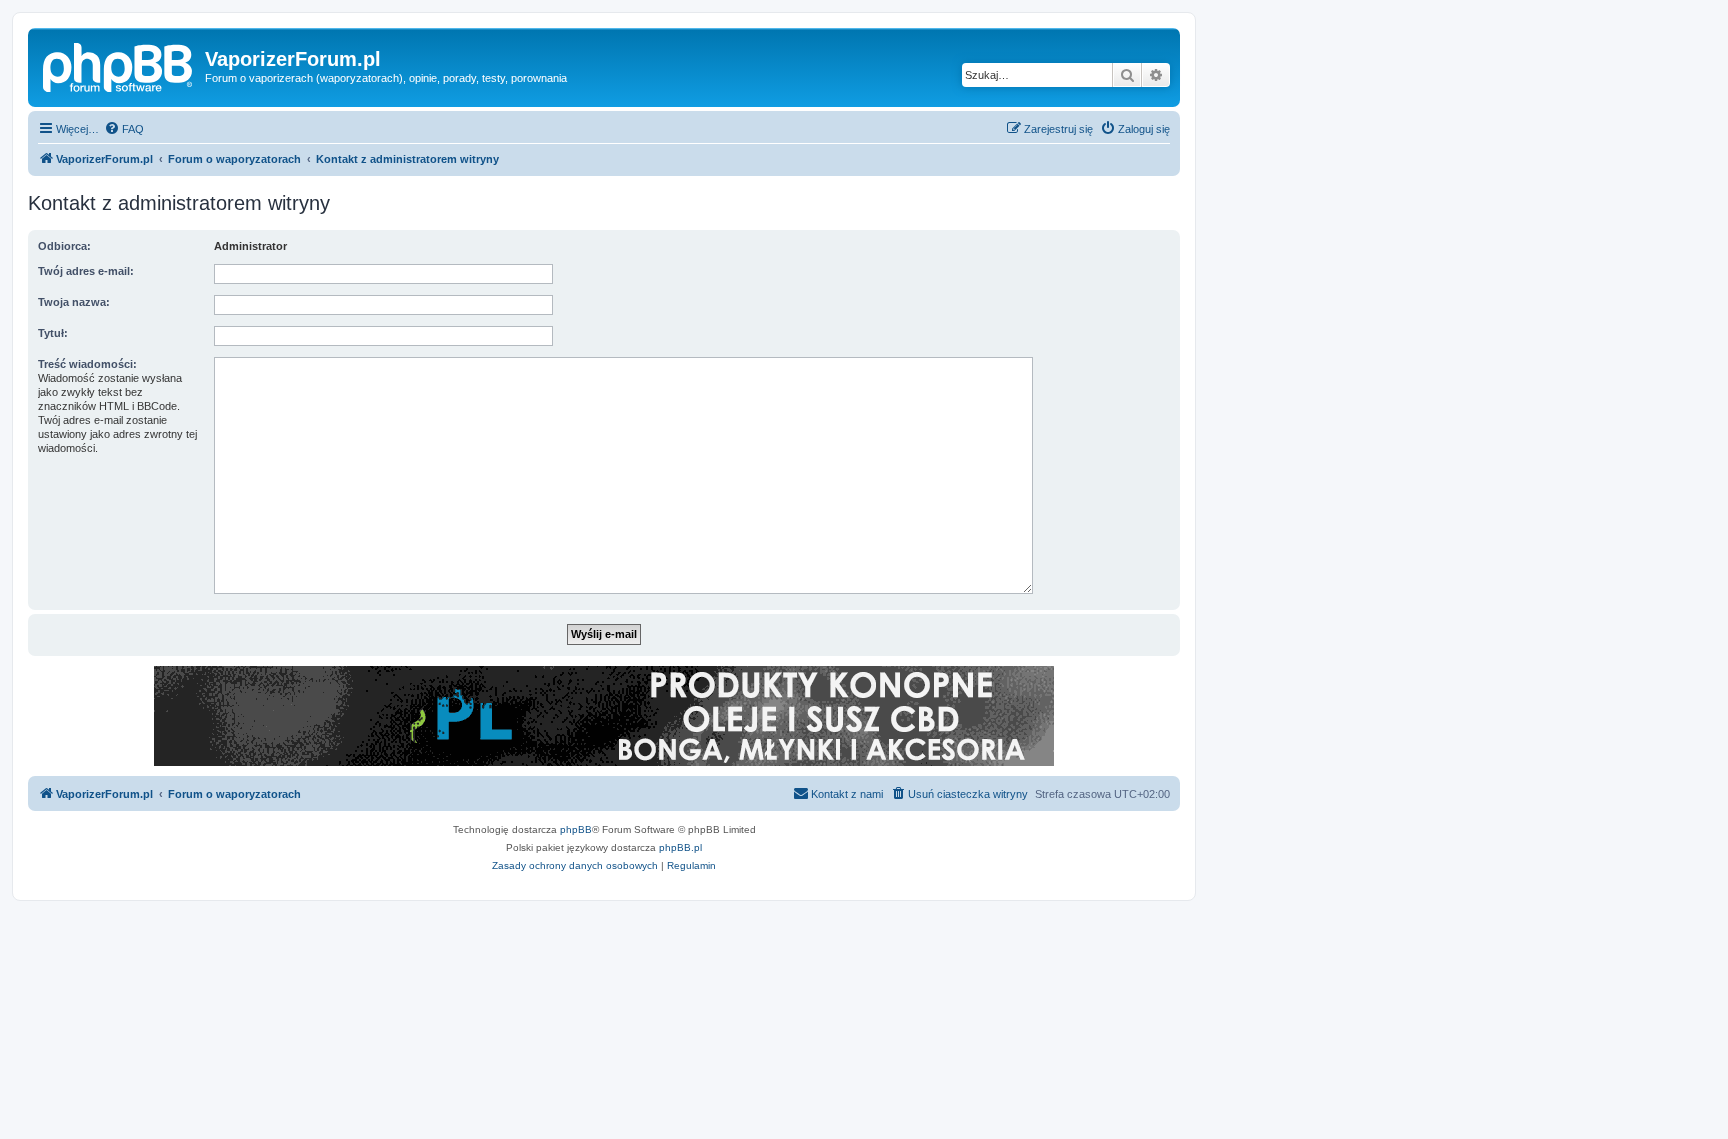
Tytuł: (53, 333)
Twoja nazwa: (74, 302)
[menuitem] (124, 129)
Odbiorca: (64, 246)
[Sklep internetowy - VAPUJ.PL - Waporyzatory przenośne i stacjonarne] (604, 716)
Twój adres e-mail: (86, 271)
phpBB (576, 829)
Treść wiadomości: (87, 364)
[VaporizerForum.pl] (119, 65)
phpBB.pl (680, 847)
